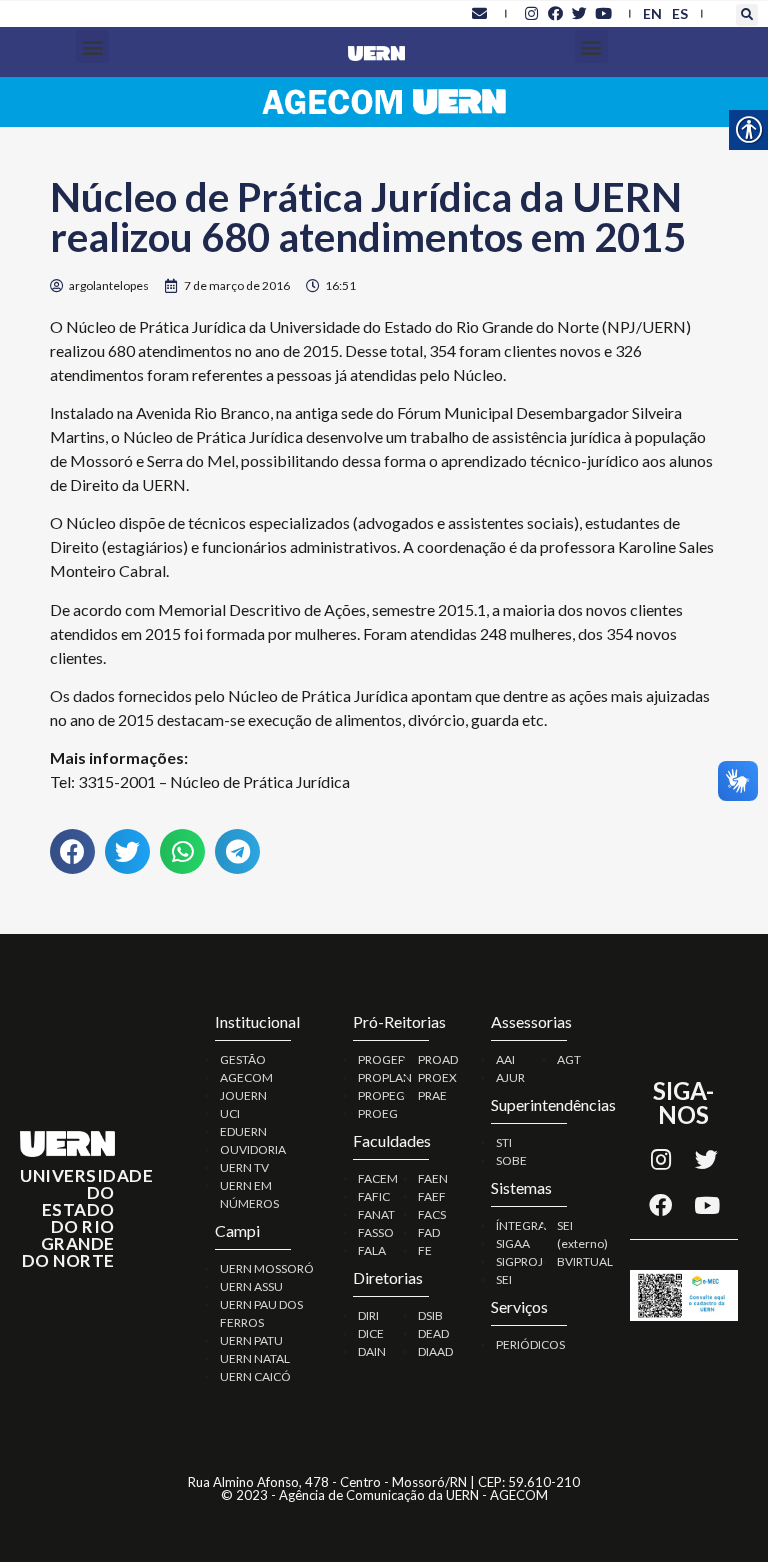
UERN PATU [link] (251, 1340)
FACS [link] (432, 1214)
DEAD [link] (433, 1333)
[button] (747, 15)
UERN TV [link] (244, 1167)
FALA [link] (372, 1250)
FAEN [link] (433, 1178)
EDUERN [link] (243, 1131)
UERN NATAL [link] (255, 1358)
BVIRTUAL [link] (585, 1261)
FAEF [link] (432, 1196)
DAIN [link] (372, 1351)
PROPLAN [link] (385, 1077)
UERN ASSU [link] (251, 1286)
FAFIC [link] (374, 1196)
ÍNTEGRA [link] (521, 1225)
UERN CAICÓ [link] (255, 1376)
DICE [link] (371, 1333)
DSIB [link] (430, 1315)
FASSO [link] (376, 1232)
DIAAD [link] (435, 1351)
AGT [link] (569, 1059)
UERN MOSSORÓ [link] (267, 1268)
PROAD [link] (438, 1059)
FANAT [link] (376, 1214)
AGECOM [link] (246, 1077)
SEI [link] (504, 1279)
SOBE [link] (511, 1160)
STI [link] (504, 1142)
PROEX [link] (437, 1077)
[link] (480, 13)
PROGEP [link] (381, 1059)
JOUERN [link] (243, 1095)
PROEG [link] (378, 1113)
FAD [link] (429, 1232)
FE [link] (425, 1250)
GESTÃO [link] (243, 1059)
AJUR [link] (510, 1077)
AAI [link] (505, 1059)
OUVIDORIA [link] (253, 1149)
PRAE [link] (432, 1095)
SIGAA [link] (513, 1243)
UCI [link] (230, 1113)
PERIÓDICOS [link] (530, 1344)
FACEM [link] (378, 1178)
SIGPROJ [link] (519, 1261)
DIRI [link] (368, 1315)
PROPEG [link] (381, 1095)
